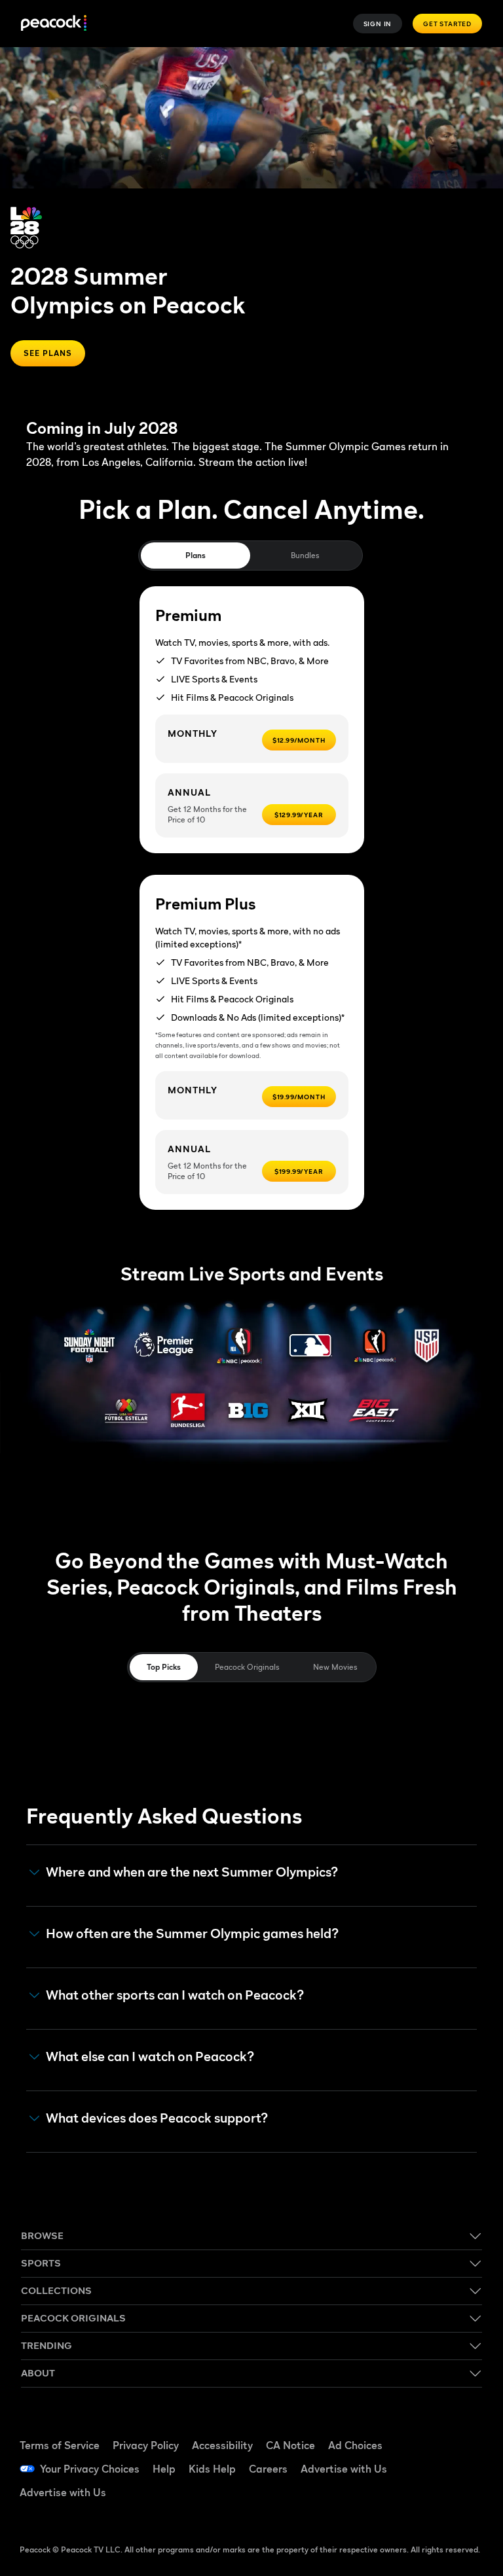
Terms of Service (60, 2445)
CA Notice (290, 2445)
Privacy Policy (146, 2445)
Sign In (378, 24)
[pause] (488, 62)
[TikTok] (462, 2431)
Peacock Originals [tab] (247, 1667)
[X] (428, 2504)
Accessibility (222, 2445)
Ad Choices (355, 2445)
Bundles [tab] (305, 555)
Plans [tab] (196, 555)
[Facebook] (428, 2431)
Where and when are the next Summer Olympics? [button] (192, 1872)
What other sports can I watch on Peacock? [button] (175, 1995)
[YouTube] (428, 2467)
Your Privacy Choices (90, 2469)
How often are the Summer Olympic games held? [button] (192, 1934)
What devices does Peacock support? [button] (157, 2118)
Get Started (447, 24)
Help (164, 2469)
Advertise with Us (344, 2469)
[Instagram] (462, 2467)
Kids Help (212, 2469)
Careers (268, 2469)
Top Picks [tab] (164, 1667)
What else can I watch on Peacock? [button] (150, 2057)
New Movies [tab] (335, 1667)
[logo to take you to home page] (54, 24)
